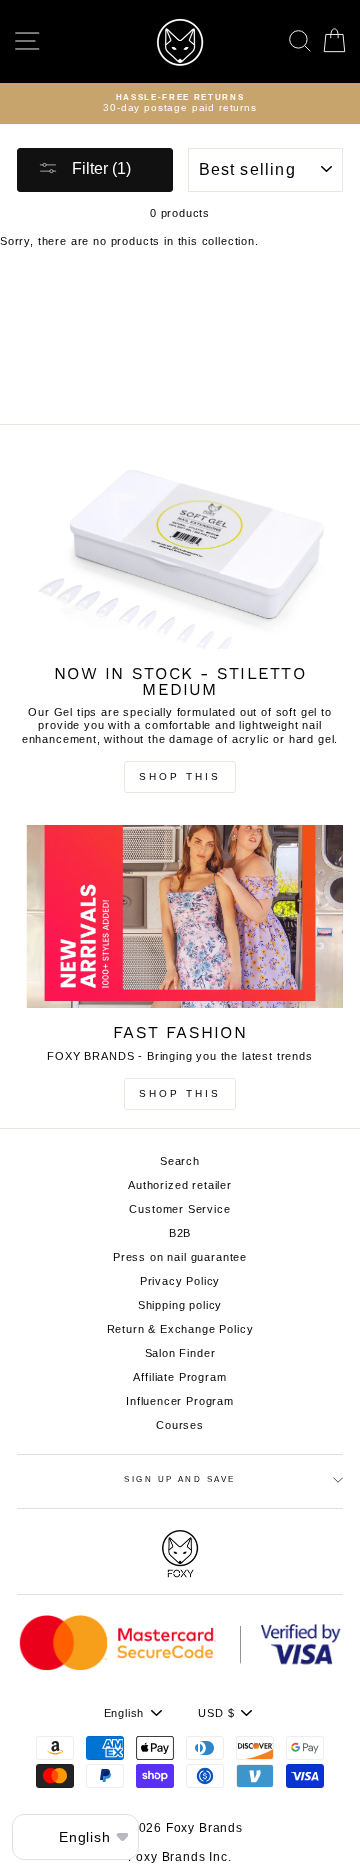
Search (180, 1161)
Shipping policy (180, 1305)
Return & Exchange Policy (180, 1329)
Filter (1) (99, 168)
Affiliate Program (179, 1377)
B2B (180, 1233)
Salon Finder (180, 1353)
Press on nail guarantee (180, 1257)
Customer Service (179, 1209)
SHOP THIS (180, 1093)
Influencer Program (180, 1401)
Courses (180, 1425)
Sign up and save (180, 1479)
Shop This (180, 776)
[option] (180, 104)
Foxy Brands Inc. (179, 1857)
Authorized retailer (180, 1185)
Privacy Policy (180, 1281)
